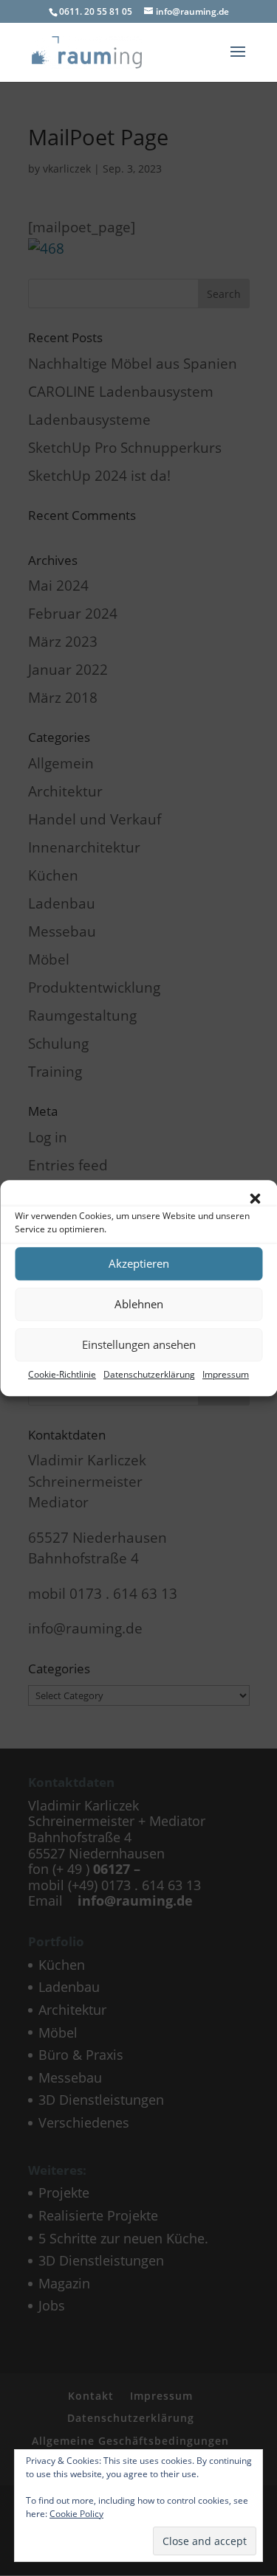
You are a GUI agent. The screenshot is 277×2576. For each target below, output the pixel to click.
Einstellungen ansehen (139, 1344)
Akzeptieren (139, 1263)
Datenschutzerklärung (149, 1374)
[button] (255, 1198)
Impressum (226, 1374)
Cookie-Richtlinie (62, 1374)
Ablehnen (139, 1304)
